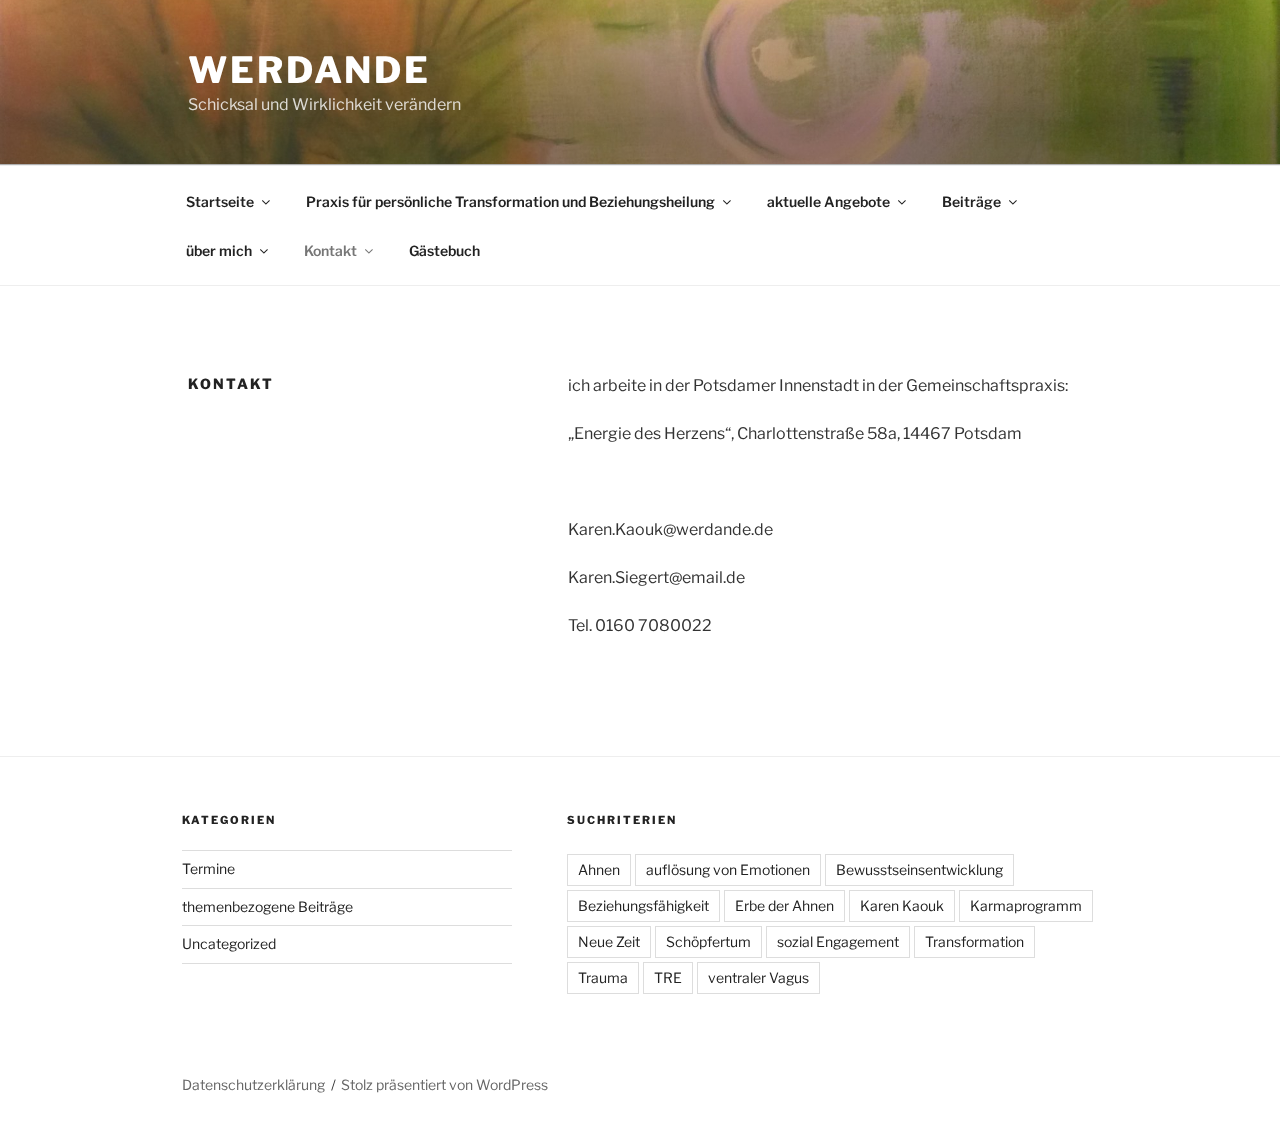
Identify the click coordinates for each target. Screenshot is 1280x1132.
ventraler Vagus (758, 977)
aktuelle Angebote (828, 201)
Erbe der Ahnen (784, 905)
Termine (208, 868)
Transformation (974, 941)
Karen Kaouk (902, 905)
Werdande (309, 70)
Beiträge (971, 201)
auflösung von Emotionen (728, 869)
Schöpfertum (708, 941)
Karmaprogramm (1026, 905)
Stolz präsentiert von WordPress (444, 1084)
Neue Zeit (609, 941)
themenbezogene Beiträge (267, 906)
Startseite (220, 201)
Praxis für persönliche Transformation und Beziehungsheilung (510, 201)
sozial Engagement (838, 941)
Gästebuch (444, 250)
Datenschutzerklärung (253, 1084)
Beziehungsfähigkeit (643, 905)
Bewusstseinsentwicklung (919, 869)
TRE (668, 977)
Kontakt (330, 250)
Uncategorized (229, 943)
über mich (219, 250)
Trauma (603, 977)
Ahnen (599, 869)
